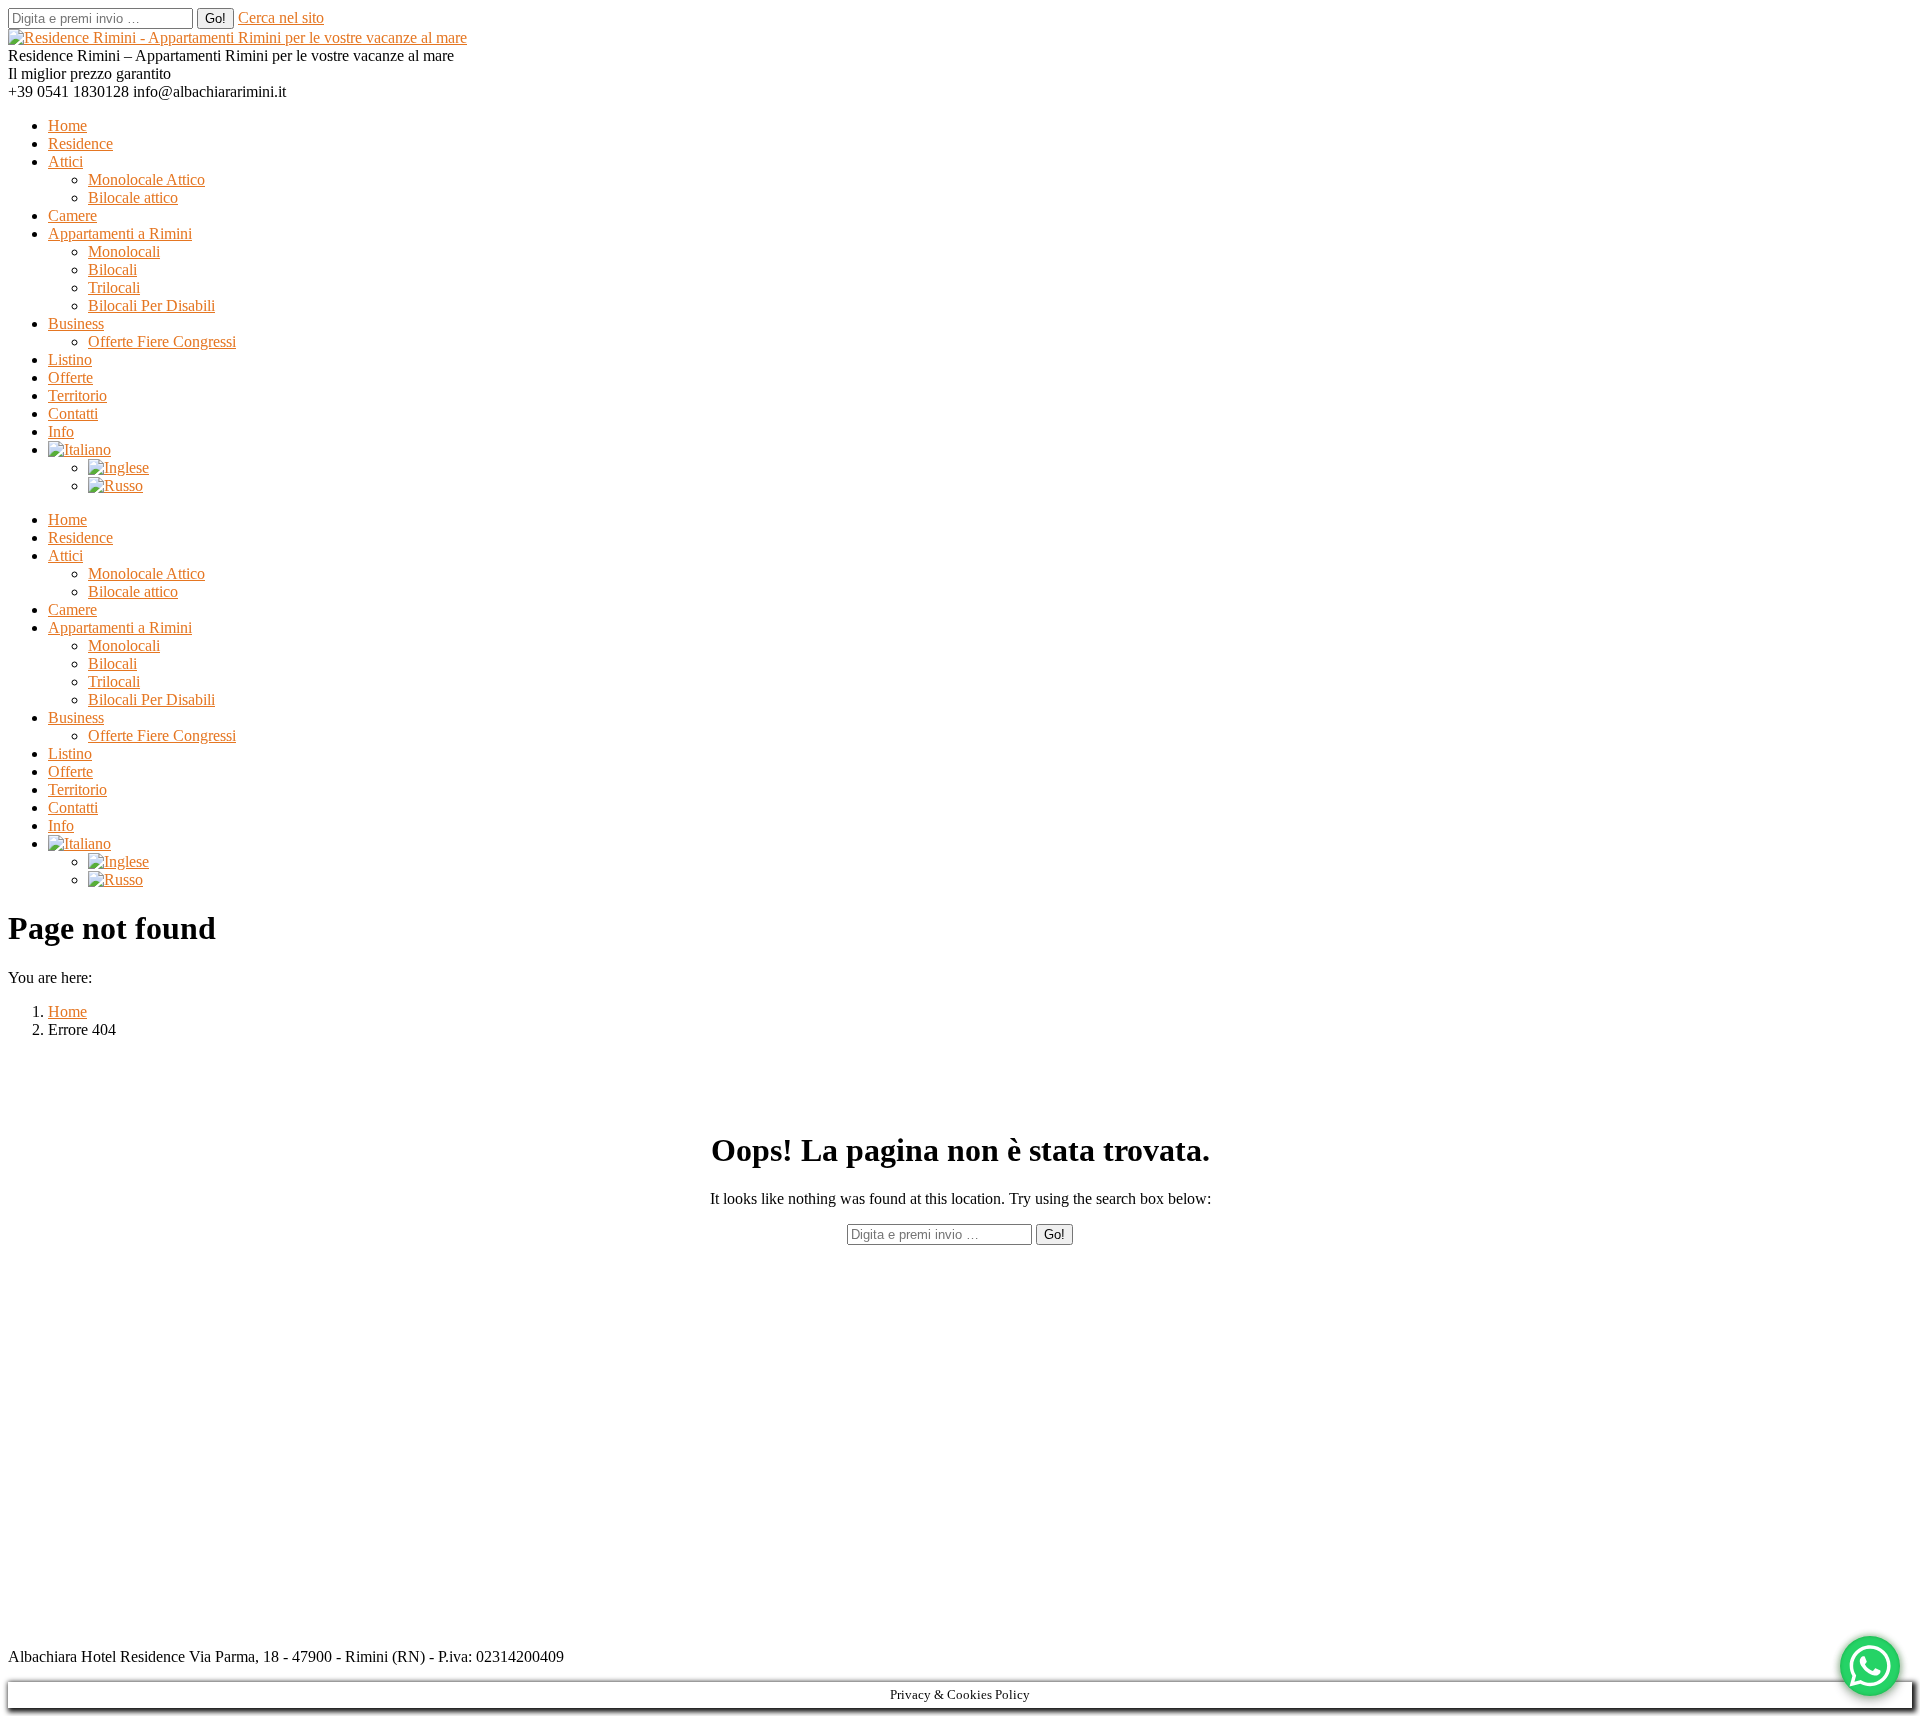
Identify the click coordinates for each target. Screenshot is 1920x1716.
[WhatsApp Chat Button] (1870, 1666)
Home (67, 1011)
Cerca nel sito (281, 17)
